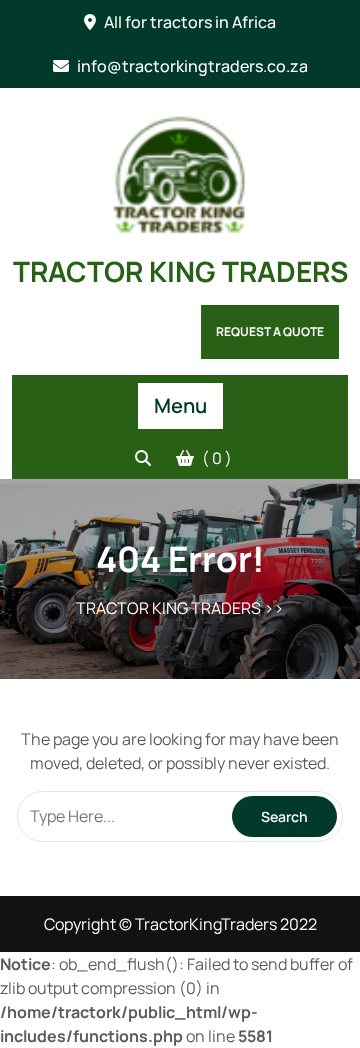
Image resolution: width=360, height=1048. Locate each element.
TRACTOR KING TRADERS (180, 271)
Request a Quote (270, 331)
